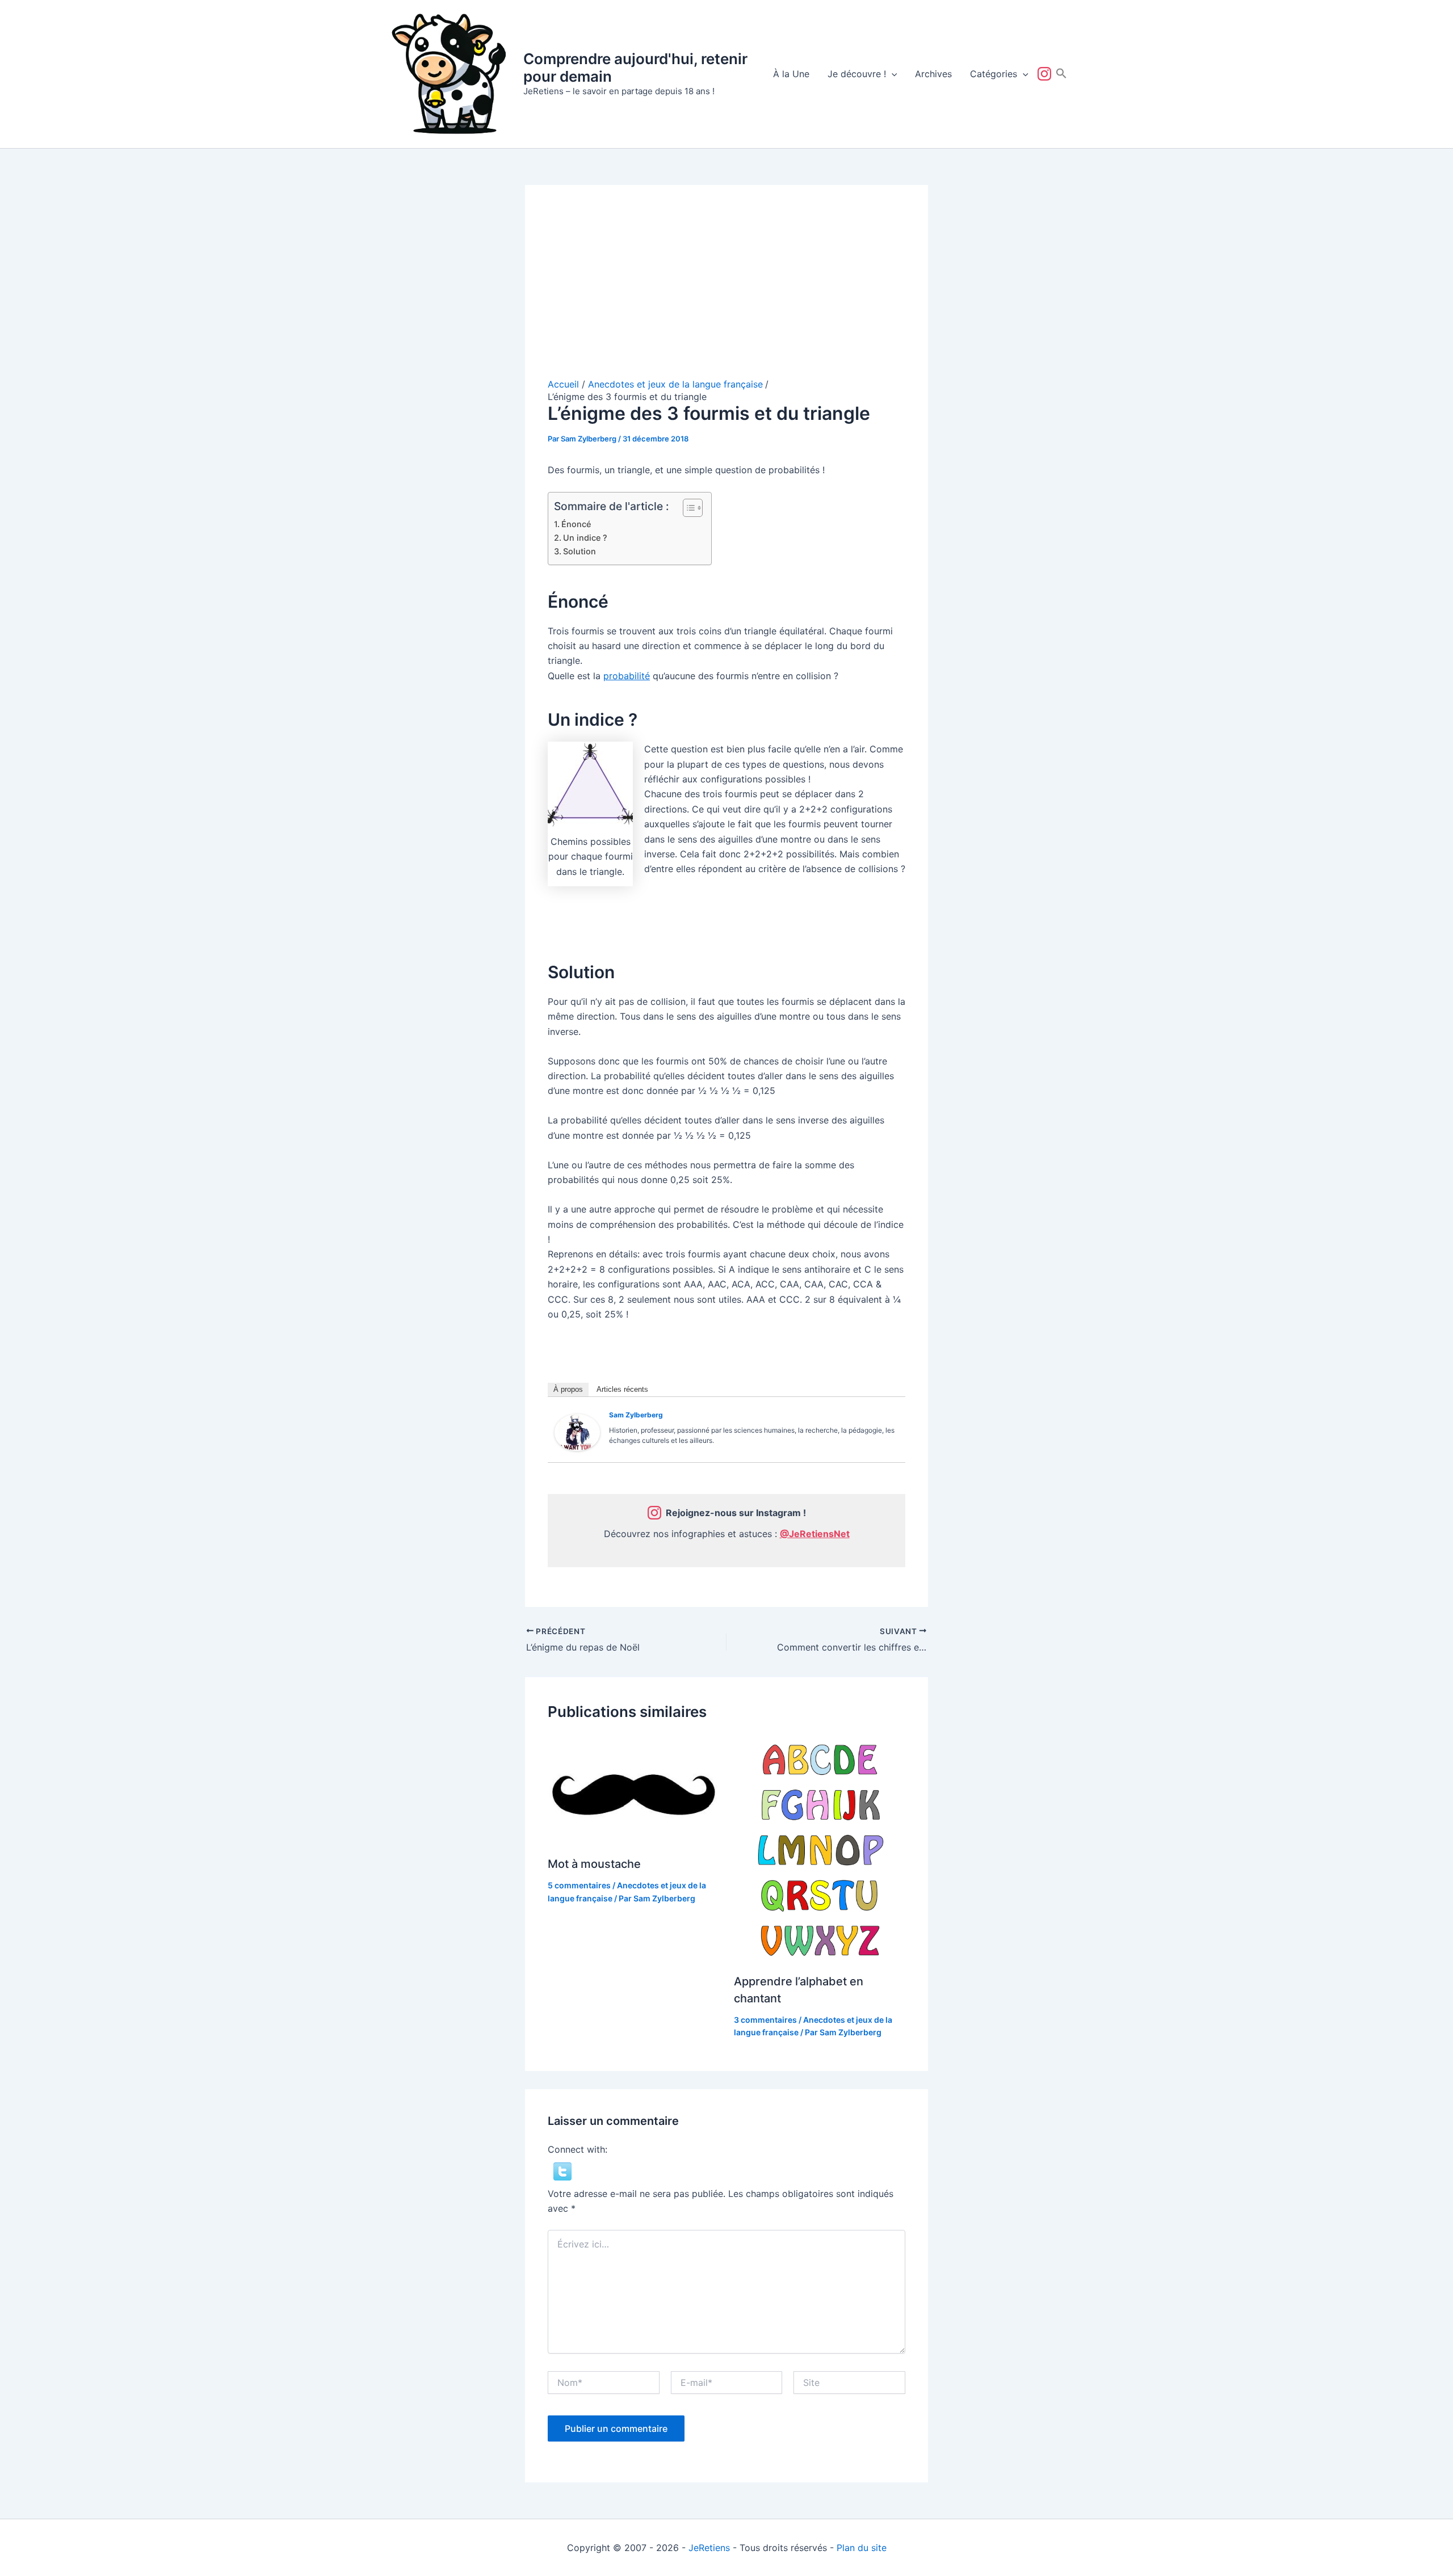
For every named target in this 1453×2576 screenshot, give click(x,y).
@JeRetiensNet (815, 1534)
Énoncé (576, 524)
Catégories (994, 74)
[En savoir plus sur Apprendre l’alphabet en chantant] (820, 1849)
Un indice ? (585, 538)
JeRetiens (709, 2548)
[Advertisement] (726, 293)
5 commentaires (579, 1885)
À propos (568, 1389)
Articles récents (622, 1389)
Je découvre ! (857, 74)
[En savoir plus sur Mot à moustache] (634, 1790)
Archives (933, 74)
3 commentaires (765, 2020)
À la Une (791, 74)
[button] (892, 74)
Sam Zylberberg (636, 1415)
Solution (579, 551)
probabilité (627, 676)
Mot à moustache (594, 1864)
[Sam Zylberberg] (577, 1432)
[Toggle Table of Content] (687, 508)
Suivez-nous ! (1047, 74)
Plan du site (862, 2548)
